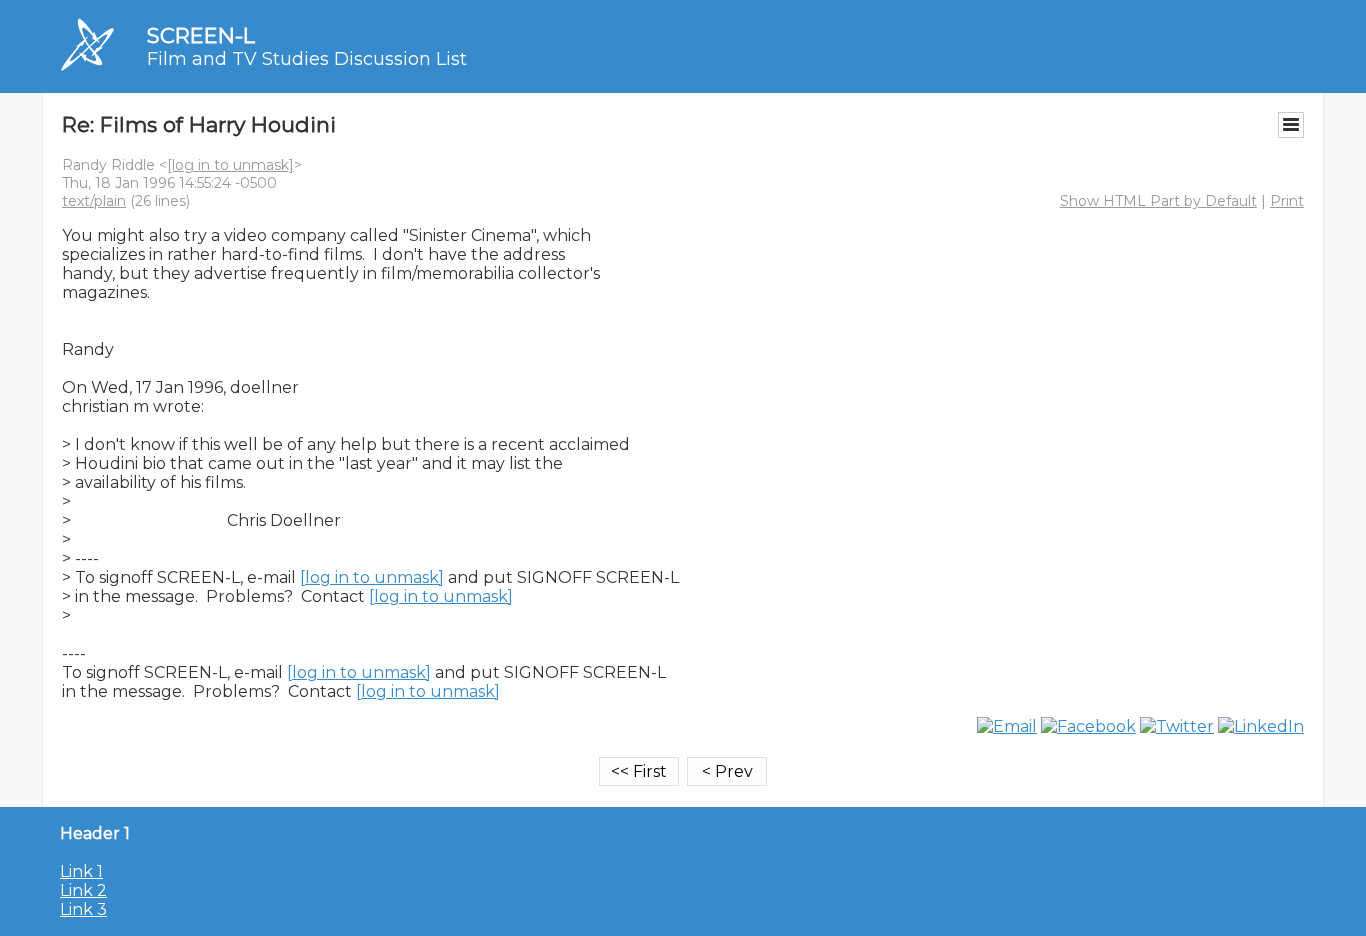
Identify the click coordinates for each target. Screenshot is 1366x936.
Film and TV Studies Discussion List (307, 59)
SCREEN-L (201, 35)
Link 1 (81, 871)
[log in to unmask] (230, 165)
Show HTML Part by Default (1158, 201)
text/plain (94, 201)
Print (1287, 201)
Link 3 (83, 909)
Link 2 (83, 890)
